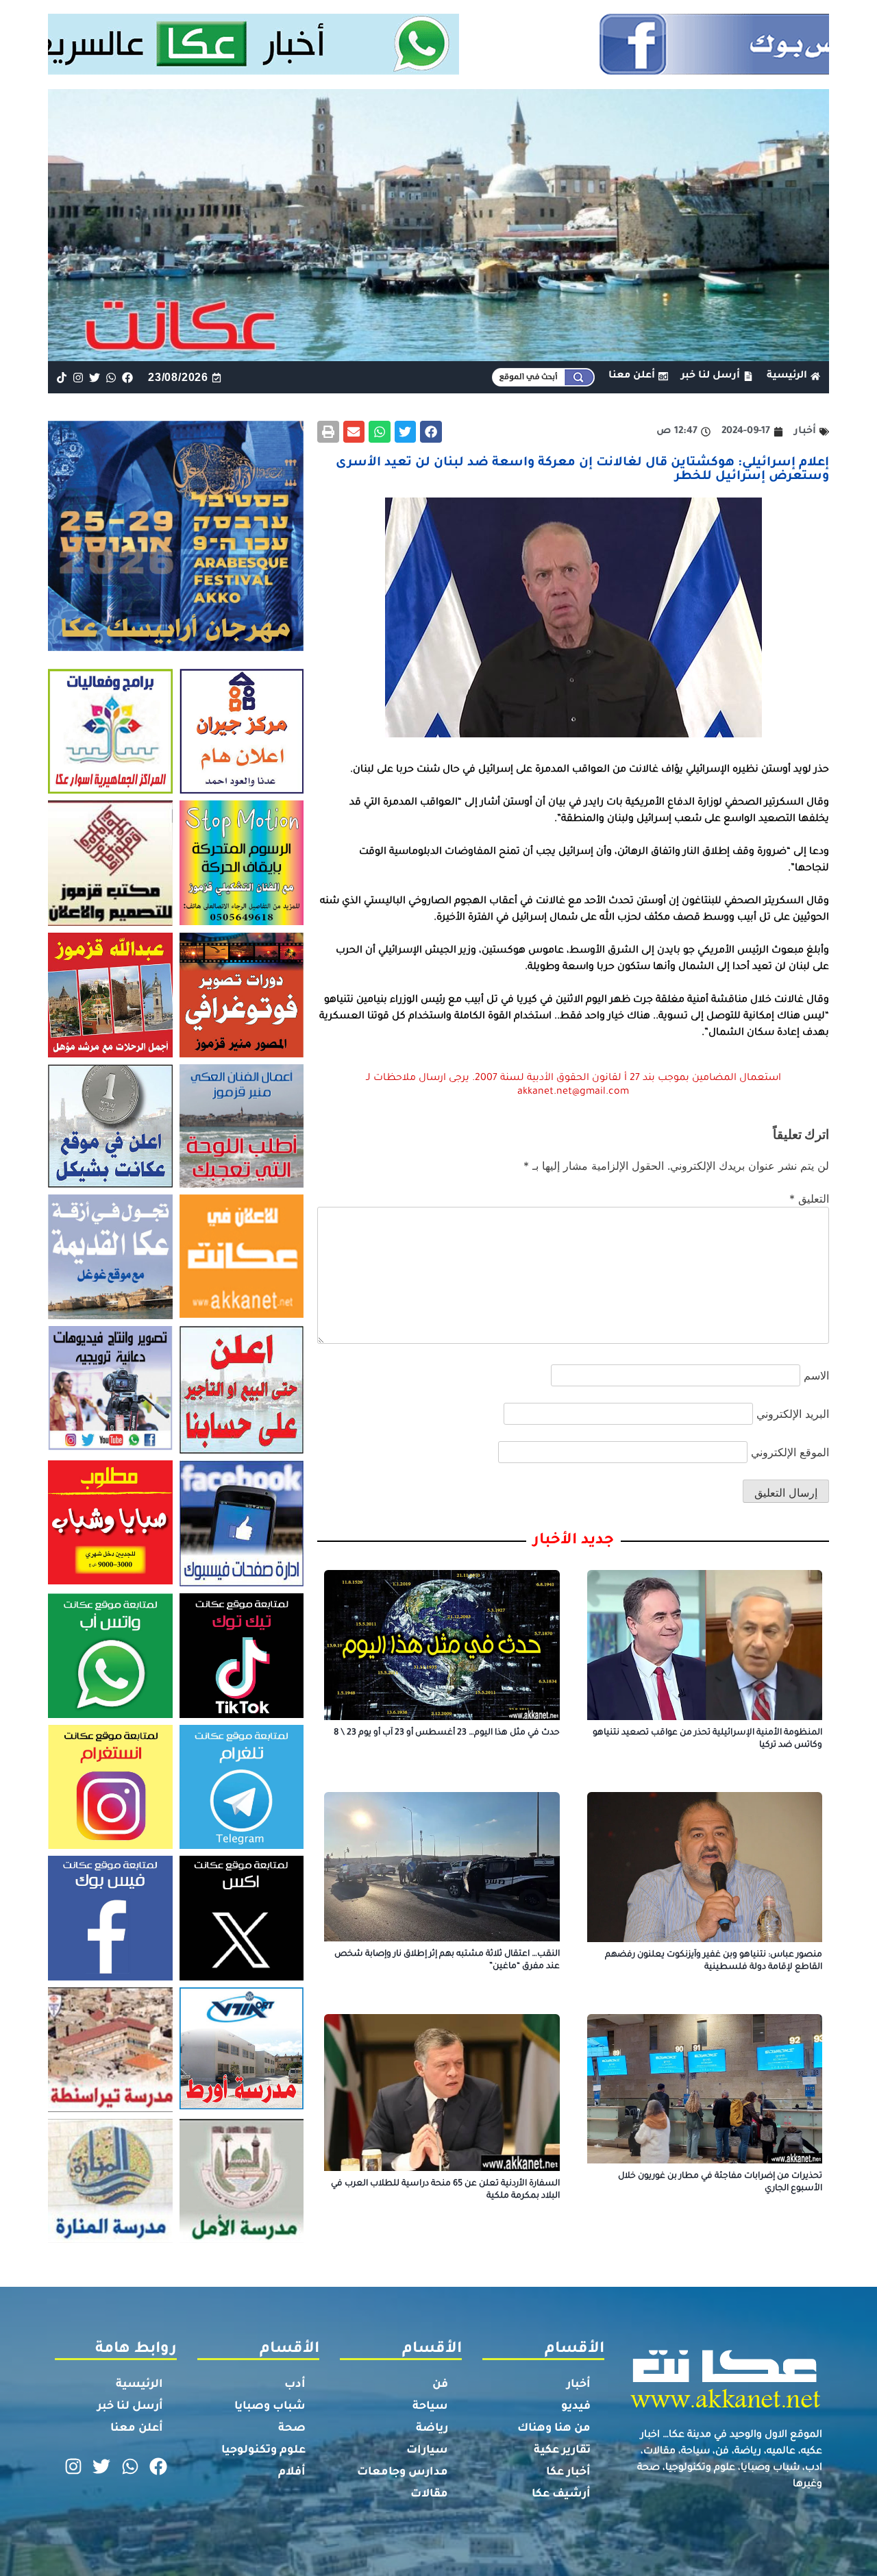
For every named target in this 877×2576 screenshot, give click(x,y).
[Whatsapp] (111, 377)
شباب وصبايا (270, 2407)
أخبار (579, 2385)
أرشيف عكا (561, 2494)
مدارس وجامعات (403, 2473)
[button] (431, 432)
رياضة (432, 2429)
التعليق (809, 1199)
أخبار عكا (568, 2473)
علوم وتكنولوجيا (263, 2451)
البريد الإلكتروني (793, 1414)
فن (440, 2385)
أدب (295, 2385)
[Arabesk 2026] (176, 647)
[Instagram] (78, 377)
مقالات (429, 2494)
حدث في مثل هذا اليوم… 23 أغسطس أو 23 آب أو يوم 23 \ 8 (447, 1733)
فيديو (576, 2407)
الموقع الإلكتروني (790, 1452)
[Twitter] (94, 377)
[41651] (439, 71)
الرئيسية (139, 2385)
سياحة (430, 2407)
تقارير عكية (562, 2451)
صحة (292, 2429)
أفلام (292, 2473)
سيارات (427, 2451)
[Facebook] (128, 377)
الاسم (816, 1375)
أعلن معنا (137, 2429)
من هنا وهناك (554, 2429)
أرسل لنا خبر (130, 2407)
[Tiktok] (61, 377)
